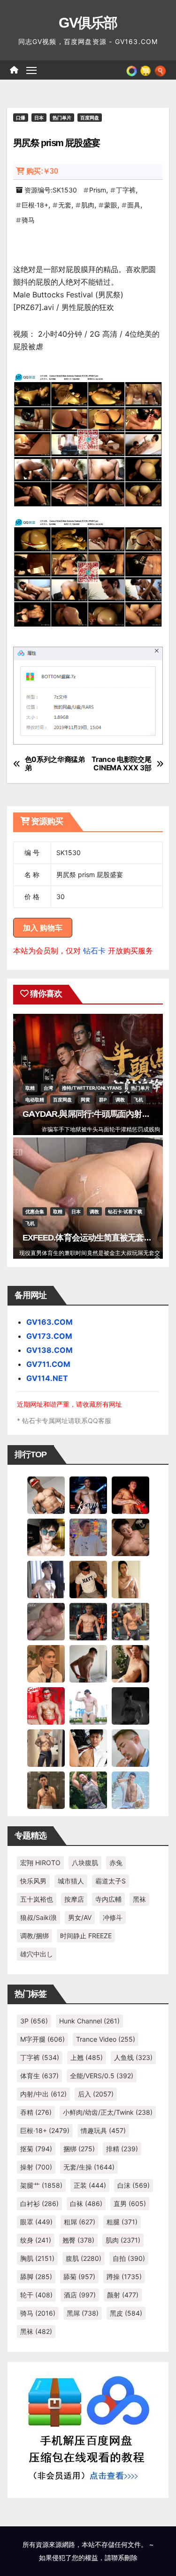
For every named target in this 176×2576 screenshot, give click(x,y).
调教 (120, 1100)
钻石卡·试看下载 (125, 1211)
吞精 (36, 2112)
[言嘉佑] (46, 1579)
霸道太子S (111, 1881)
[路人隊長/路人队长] (46, 1748)
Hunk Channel (89, 2021)
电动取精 (35, 1100)
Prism (98, 190)
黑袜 (139, 1899)
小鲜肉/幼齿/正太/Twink (108, 2112)
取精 (30, 1088)
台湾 (48, 1088)
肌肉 (88, 205)
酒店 (80, 2295)
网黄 (85, 1100)
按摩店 (74, 1899)
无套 (65, 205)
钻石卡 (94, 951)
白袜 (86, 2203)
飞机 (138, 1100)
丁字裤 (126, 190)
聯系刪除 (124, 2558)
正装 (90, 2185)
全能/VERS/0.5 (102, 2076)
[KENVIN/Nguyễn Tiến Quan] (88, 1495)
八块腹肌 (85, 1863)
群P (103, 1100)
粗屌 (80, 2222)
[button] (160, 70)
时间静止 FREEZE (86, 1936)
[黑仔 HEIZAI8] (130, 1621)
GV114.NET (47, 1378)
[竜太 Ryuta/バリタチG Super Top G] (88, 1579)
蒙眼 (111, 205)
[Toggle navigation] (31, 70)
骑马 (28, 220)
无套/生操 (89, 2167)
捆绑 (79, 2149)
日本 (39, 118)
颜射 (123, 2295)
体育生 (39, 2076)
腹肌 (84, 2258)
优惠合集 (35, 1211)
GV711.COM (48, 1364)
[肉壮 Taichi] (88, 1790)
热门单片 (62, 118)
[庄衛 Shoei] (46, 1705)
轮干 (36, 2295)
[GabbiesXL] (130, 1748)
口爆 (21, 118)
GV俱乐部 (88, 23)
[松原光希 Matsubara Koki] (130, 1537)
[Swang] (130, 1495)
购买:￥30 (42, 171)
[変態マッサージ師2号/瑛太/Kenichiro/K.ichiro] (130, 1579)
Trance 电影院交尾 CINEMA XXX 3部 (121, 764)
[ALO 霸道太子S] (88, 1663)
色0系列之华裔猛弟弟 (55, 764)
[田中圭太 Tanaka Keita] (130, 1663)
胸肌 (37, 2258)
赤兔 (116, 1863)
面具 (134, 205)
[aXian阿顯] (46, 1790)
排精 (122, 2149)
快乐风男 (33, 1881)
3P (34, 2021)
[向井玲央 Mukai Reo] (88, 1748)
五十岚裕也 (37, 1899)
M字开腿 (42, 2039)
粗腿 (122, 2222)
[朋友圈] (132, 70)
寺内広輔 (108, 1899)
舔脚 (36, 2277)
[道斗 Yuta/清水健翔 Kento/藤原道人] (46, 1663)
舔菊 (79, 2277)
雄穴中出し (37, 1954)
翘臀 (78, 2240)
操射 (36, 2167)
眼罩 (36, 2222)
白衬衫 (39, 2203)
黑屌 (83, 2313)
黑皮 (126, 2313)
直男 (130, 2203)
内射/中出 (43, 2094)
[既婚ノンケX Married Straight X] (46, 1621)
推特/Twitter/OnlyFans (92, 1088)
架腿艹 (41, 2185)
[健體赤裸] (88, 1705)
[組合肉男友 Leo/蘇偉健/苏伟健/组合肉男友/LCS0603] (88, 1537)
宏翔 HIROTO (40, 1863)
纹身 (36, 2240)
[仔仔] (130, 1705)
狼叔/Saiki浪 (38, 1917)
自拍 (129, 2258)
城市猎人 (71, 1881)
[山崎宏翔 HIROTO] (46, 1495)
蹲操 (124, 2277)
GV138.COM (50, 1350)
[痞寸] (88, 1621)
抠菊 (36, 2149)
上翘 (87, 2057)
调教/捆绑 (34, 1936)
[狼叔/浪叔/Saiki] (46, 1537)
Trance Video (106, 2039)
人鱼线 (133, 2057)
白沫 (134, 2185)
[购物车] (145, 70)
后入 (96, 2094)
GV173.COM (49, 1336)
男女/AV (80, 1917)
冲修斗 (113, 1917)
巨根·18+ (35, 205)
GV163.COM (50, 1322)
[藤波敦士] (130, 1790)
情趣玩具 (103, 2130)
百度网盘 (90, 118)
